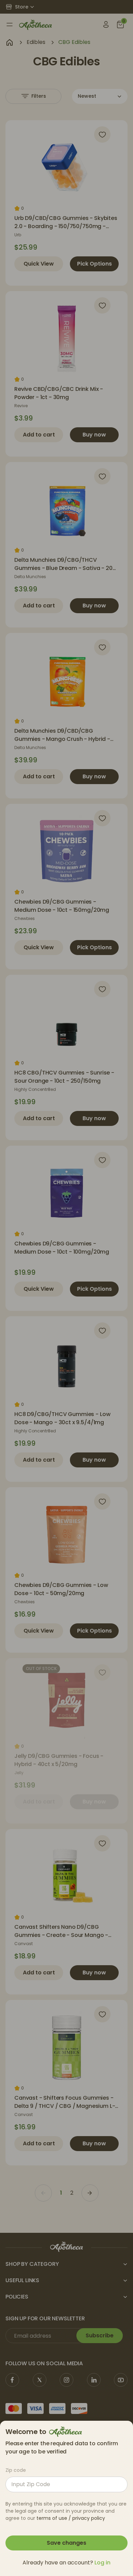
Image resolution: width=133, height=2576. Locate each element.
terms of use (52, 2518)
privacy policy (89, 2518)
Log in (102, 2563)
